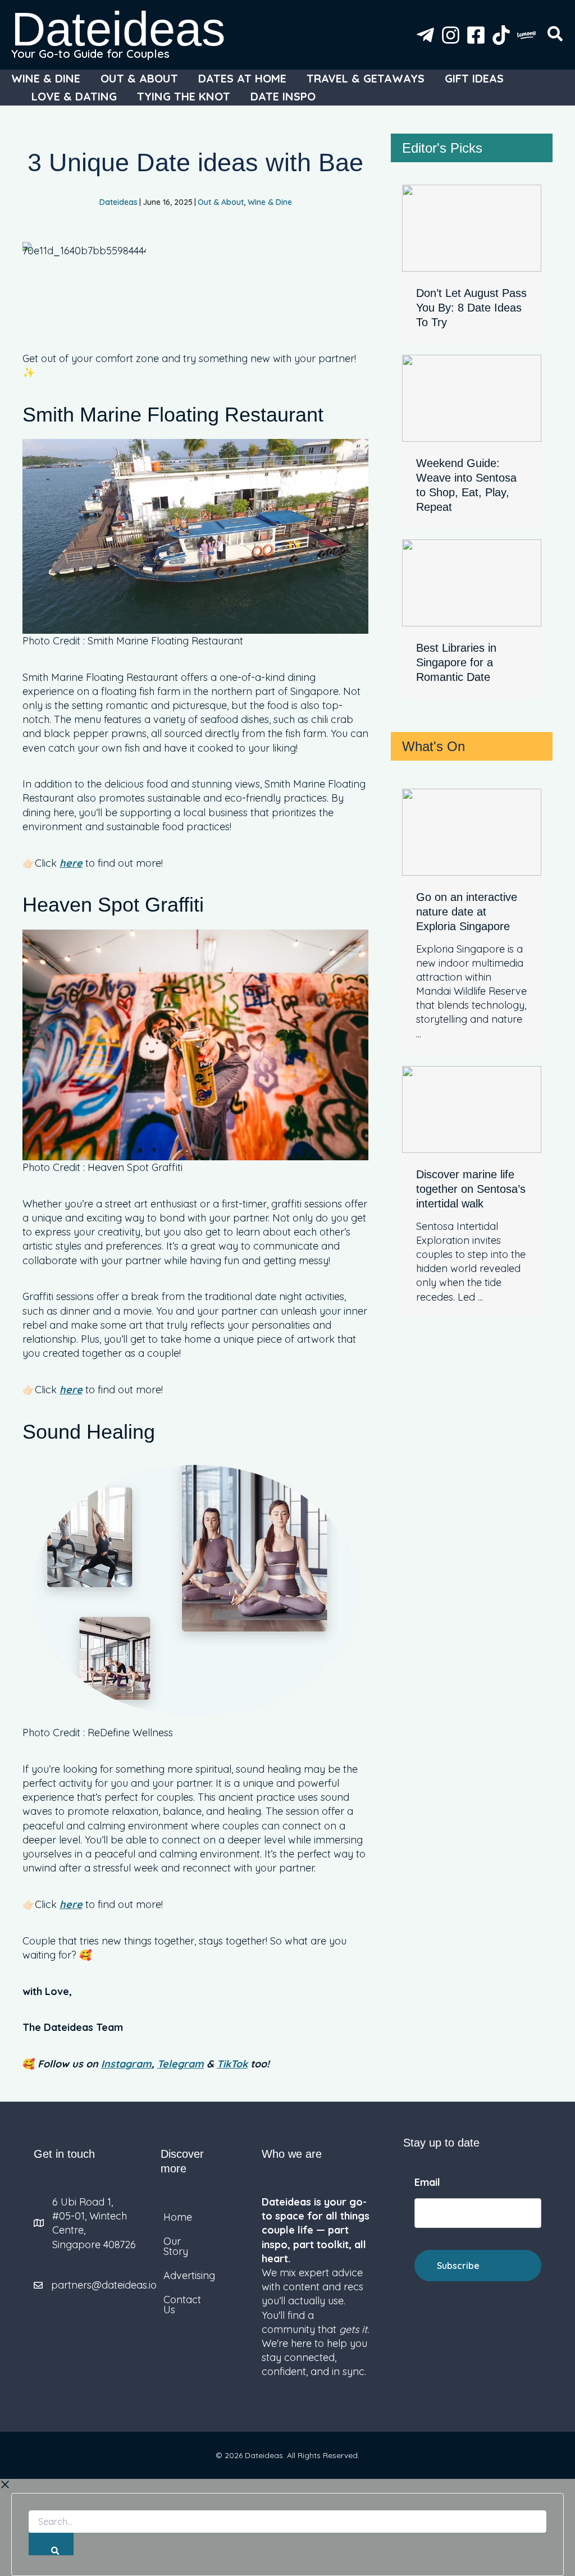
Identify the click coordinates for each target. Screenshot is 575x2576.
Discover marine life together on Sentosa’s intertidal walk (471, 1189)
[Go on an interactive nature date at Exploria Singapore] (472, 831)
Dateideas (118, 29)
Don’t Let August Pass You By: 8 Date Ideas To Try (471, 308)
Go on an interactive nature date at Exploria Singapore (467, 912)
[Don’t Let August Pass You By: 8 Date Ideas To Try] (472, 227)
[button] (556, 36)
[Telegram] (425, 35)
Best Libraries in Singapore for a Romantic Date (456, 662)
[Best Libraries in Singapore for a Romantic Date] (472, 582)
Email (427, 2182)
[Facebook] (476, 35)
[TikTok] (501, 35)
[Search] (51, 2544)
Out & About (221, 202)
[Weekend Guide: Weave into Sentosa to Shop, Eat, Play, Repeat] (472, 397)
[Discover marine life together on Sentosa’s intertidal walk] (472, 1108)
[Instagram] (451, 35)
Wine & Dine (270, 202)
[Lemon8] (526, 35)
